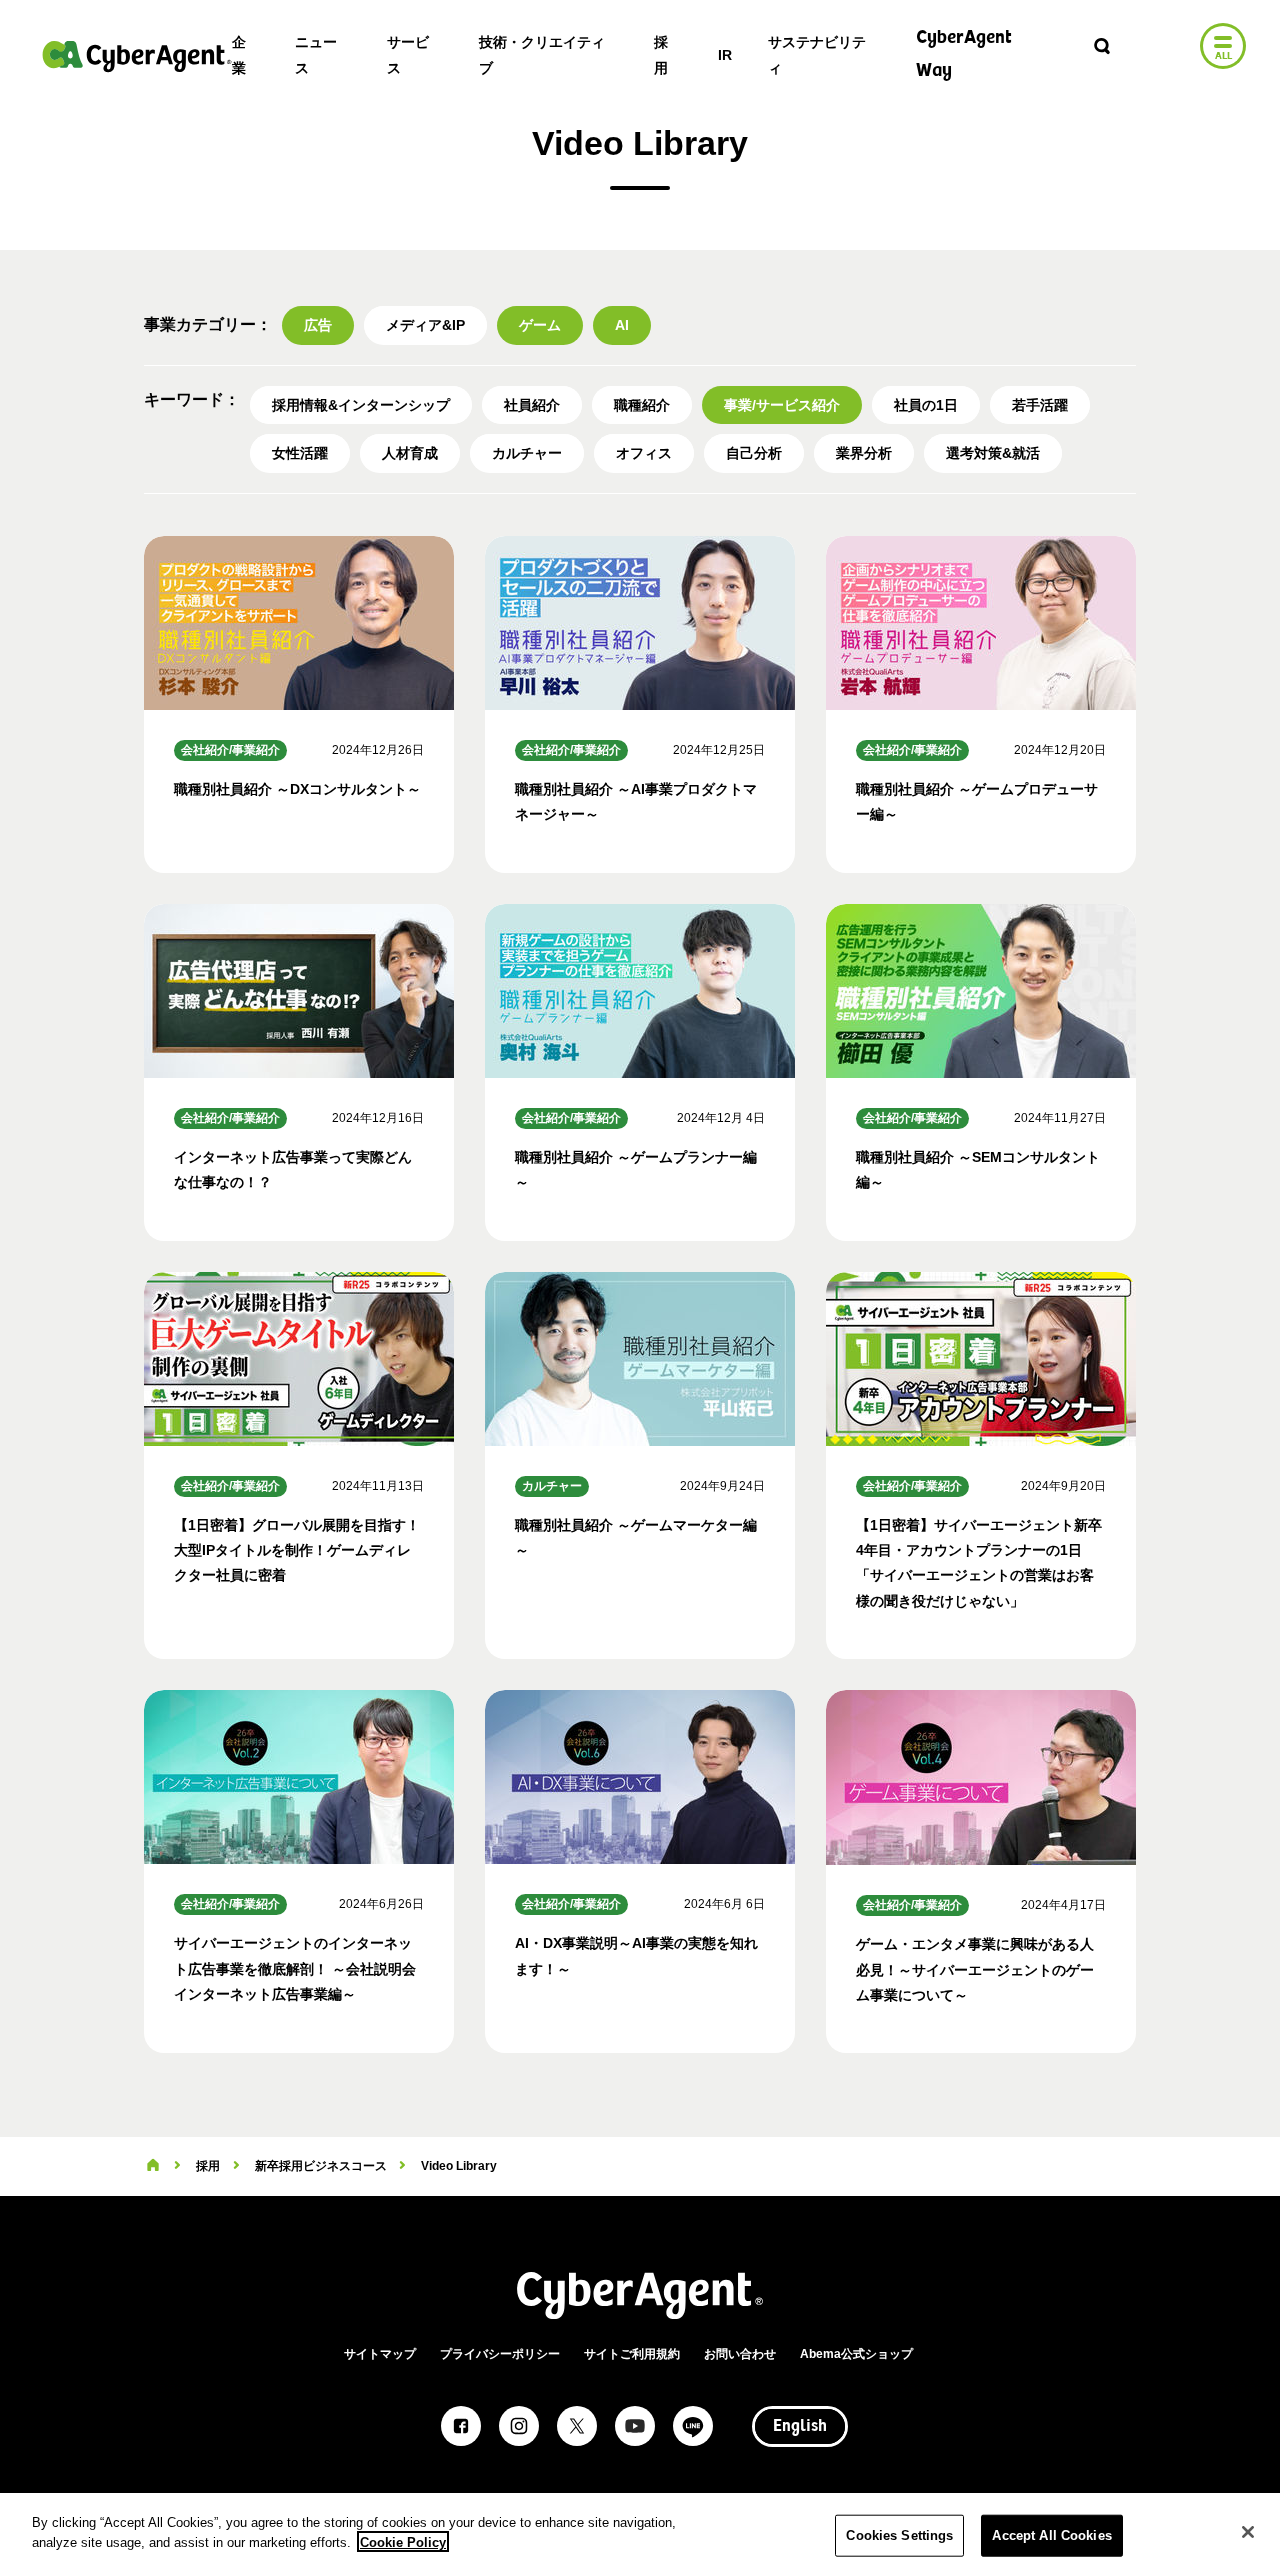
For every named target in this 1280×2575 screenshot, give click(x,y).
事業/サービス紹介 (782, 405)
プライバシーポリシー (500, 2354)
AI (622, 325)
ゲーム (540, 325)
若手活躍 (1040, 405)
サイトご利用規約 (632, 2354)
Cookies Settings (899, 2535)
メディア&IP (425, 325)
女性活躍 (300, 453)
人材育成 (410, 453)
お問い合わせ (740, 2354)
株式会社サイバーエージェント (137, 56)
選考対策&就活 (993, 453)
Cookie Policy (403, 2541)
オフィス (644, 453)
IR (725, 55)
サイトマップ (380, 2354)
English (800, 2427)
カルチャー (527, 453)
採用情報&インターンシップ (361, 405)
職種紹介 (642, 405)
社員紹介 (532, 405)
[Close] (1248, 2532)
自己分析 (754, 453)
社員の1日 (926, 405)
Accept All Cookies (1051, 2535)
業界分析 (864, 453)
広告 (318, 325)
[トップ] (153, 2166)
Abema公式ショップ (856, 2354)
